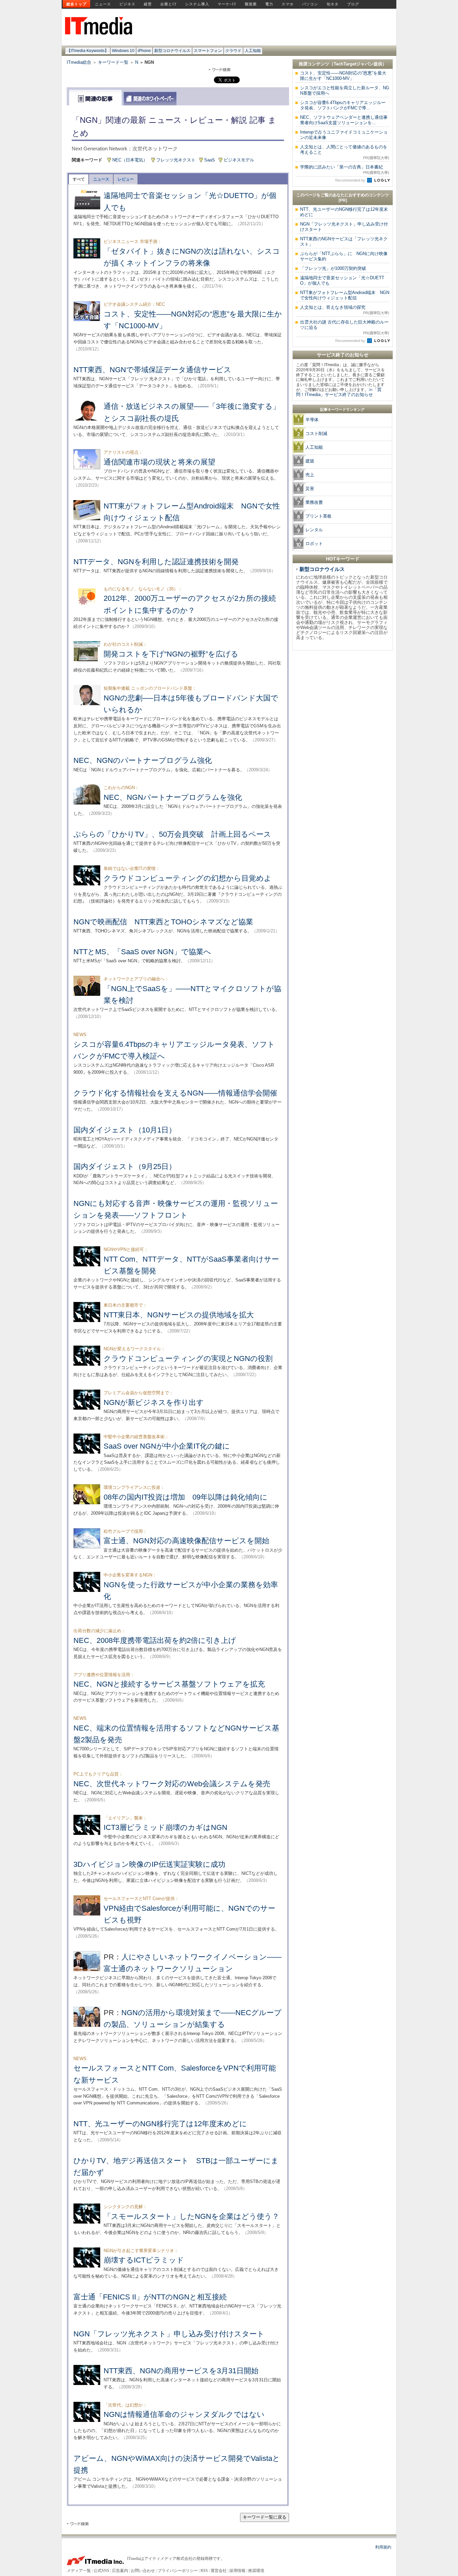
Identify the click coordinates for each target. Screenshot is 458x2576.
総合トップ (76, 4)
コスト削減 (316, 433)
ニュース (103, 4)
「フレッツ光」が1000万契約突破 (333, 268)
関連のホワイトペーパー (150, 99)
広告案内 (120, 2571)
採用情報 (237, 2571)
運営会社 (219, 2571)
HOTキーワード (343, 559)
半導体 (312, 420)
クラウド (233, 51)
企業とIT (168, 4)
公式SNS (101, 2571)
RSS (204, 2571)
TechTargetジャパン (354, 64)
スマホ (288, 4)
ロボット (314, 544)
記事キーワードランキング (342, 409)
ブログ (353, 4)
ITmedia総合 (79, 62)
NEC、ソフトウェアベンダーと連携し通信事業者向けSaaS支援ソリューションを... (344, 120)
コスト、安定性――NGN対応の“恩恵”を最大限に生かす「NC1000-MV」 (343, 76)
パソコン (310, 4)
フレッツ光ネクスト (176, 160)
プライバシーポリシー (178, 2571)
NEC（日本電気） (130, 160)
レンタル (314, 530)
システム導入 (197, 4)
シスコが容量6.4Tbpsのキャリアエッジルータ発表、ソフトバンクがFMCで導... (343, 105)
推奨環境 (256, 2571)
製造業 (251, 4)
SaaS (210, 160)
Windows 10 (123, 51)
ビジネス (127, 4)
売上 (310, 475)
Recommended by (351, 180)
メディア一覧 (79, 2571)
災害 (310, 489)
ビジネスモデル (239, 160)
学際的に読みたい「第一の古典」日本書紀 (345, 169)
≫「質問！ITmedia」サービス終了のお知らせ (339, 392)
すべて (79, 179)
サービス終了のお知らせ (343, 355)
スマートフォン (208, 51)
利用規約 (383, 2547)
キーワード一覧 (113, 62)
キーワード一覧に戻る (265, 2517)
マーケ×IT (227, 4)
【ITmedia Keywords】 (88, 51)
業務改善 (314, 502)
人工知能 (253, 51)
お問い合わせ (143, 2571)
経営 (148, 4)
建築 (310, 461)
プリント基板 (319, 516)
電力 (269, 4)
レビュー (126, 179)
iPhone (144, 51)
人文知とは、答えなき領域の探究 (345, 310)
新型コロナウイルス (172, 51)
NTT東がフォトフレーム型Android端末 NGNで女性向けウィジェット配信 (345, 295)
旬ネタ (333, 4)
